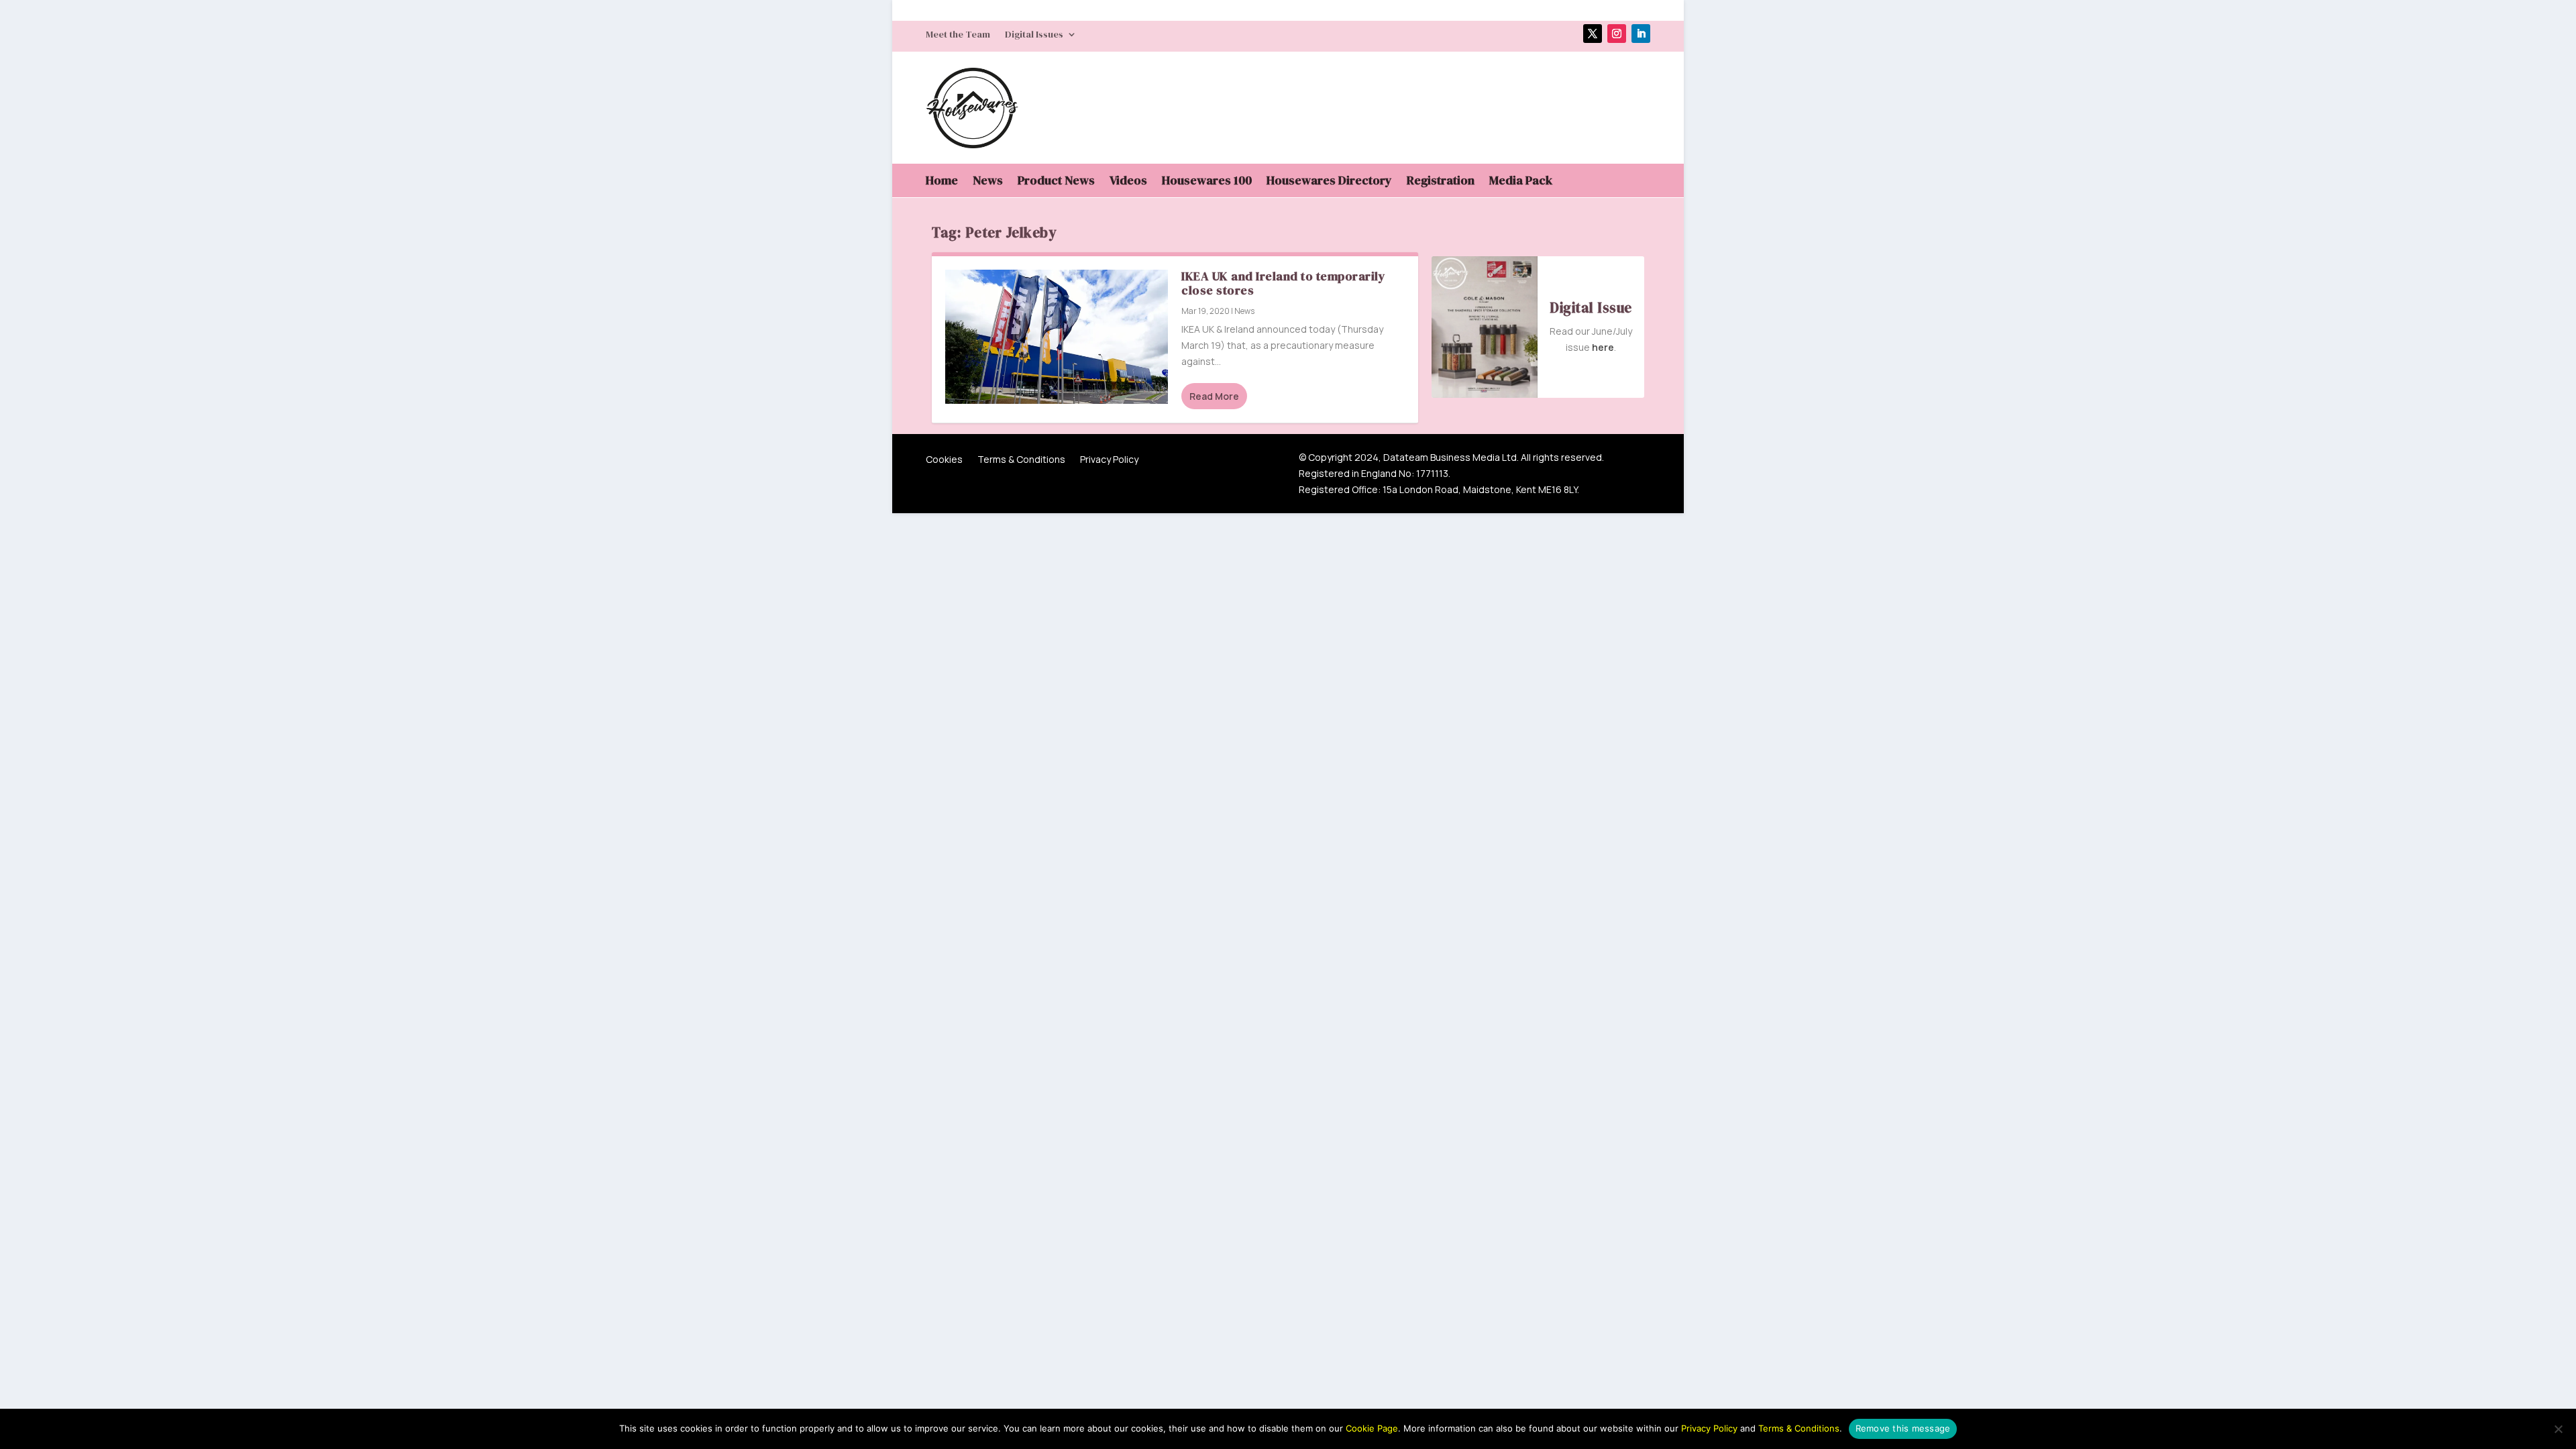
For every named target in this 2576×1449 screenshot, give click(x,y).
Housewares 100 (1207, 182)
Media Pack (1521, 182)
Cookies (944, 460)
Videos (1128, 182)
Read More (1214, 396)
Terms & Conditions (1021, 460)
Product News (1056, 182)
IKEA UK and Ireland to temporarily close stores (1283, 283)
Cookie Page (1372, 1428)
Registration (1441, 182)
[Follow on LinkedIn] (1641, 34)
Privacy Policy (1109, 460)
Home (942, 182)
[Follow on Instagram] (1617, 34)
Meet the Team (958, 35)
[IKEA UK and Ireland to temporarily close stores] (1057, 336)
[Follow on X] (1593, 34)
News (988, 182)
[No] (2558, 1429)
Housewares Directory (1329, 182)
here (1603, 347)
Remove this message (1903, 1428)
